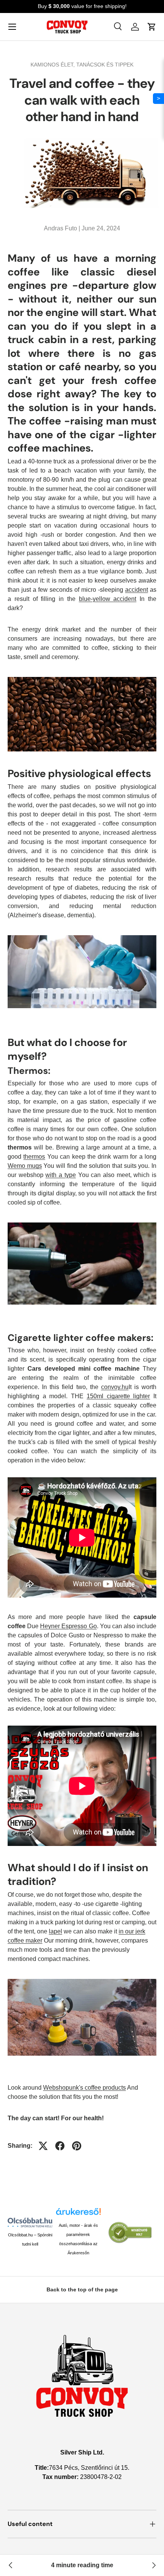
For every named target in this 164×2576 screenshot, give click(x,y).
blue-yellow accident (108, 599)
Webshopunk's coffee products (84, 2088)
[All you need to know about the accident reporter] (11, 2565)
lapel (55, 1931)
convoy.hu (115, 1387)
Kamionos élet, (53, 65)
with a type (60, 1175)
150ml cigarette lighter (118, 1396)
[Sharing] (43, 2146)
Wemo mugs (25, 1166)
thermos (34, 1157)
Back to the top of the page (82, 2289)
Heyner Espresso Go (68, 1626)
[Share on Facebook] (60, 2146)
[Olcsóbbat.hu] (30, 2222)
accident (137, 590)
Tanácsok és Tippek (105, 65)
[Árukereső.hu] (78, 2214)
